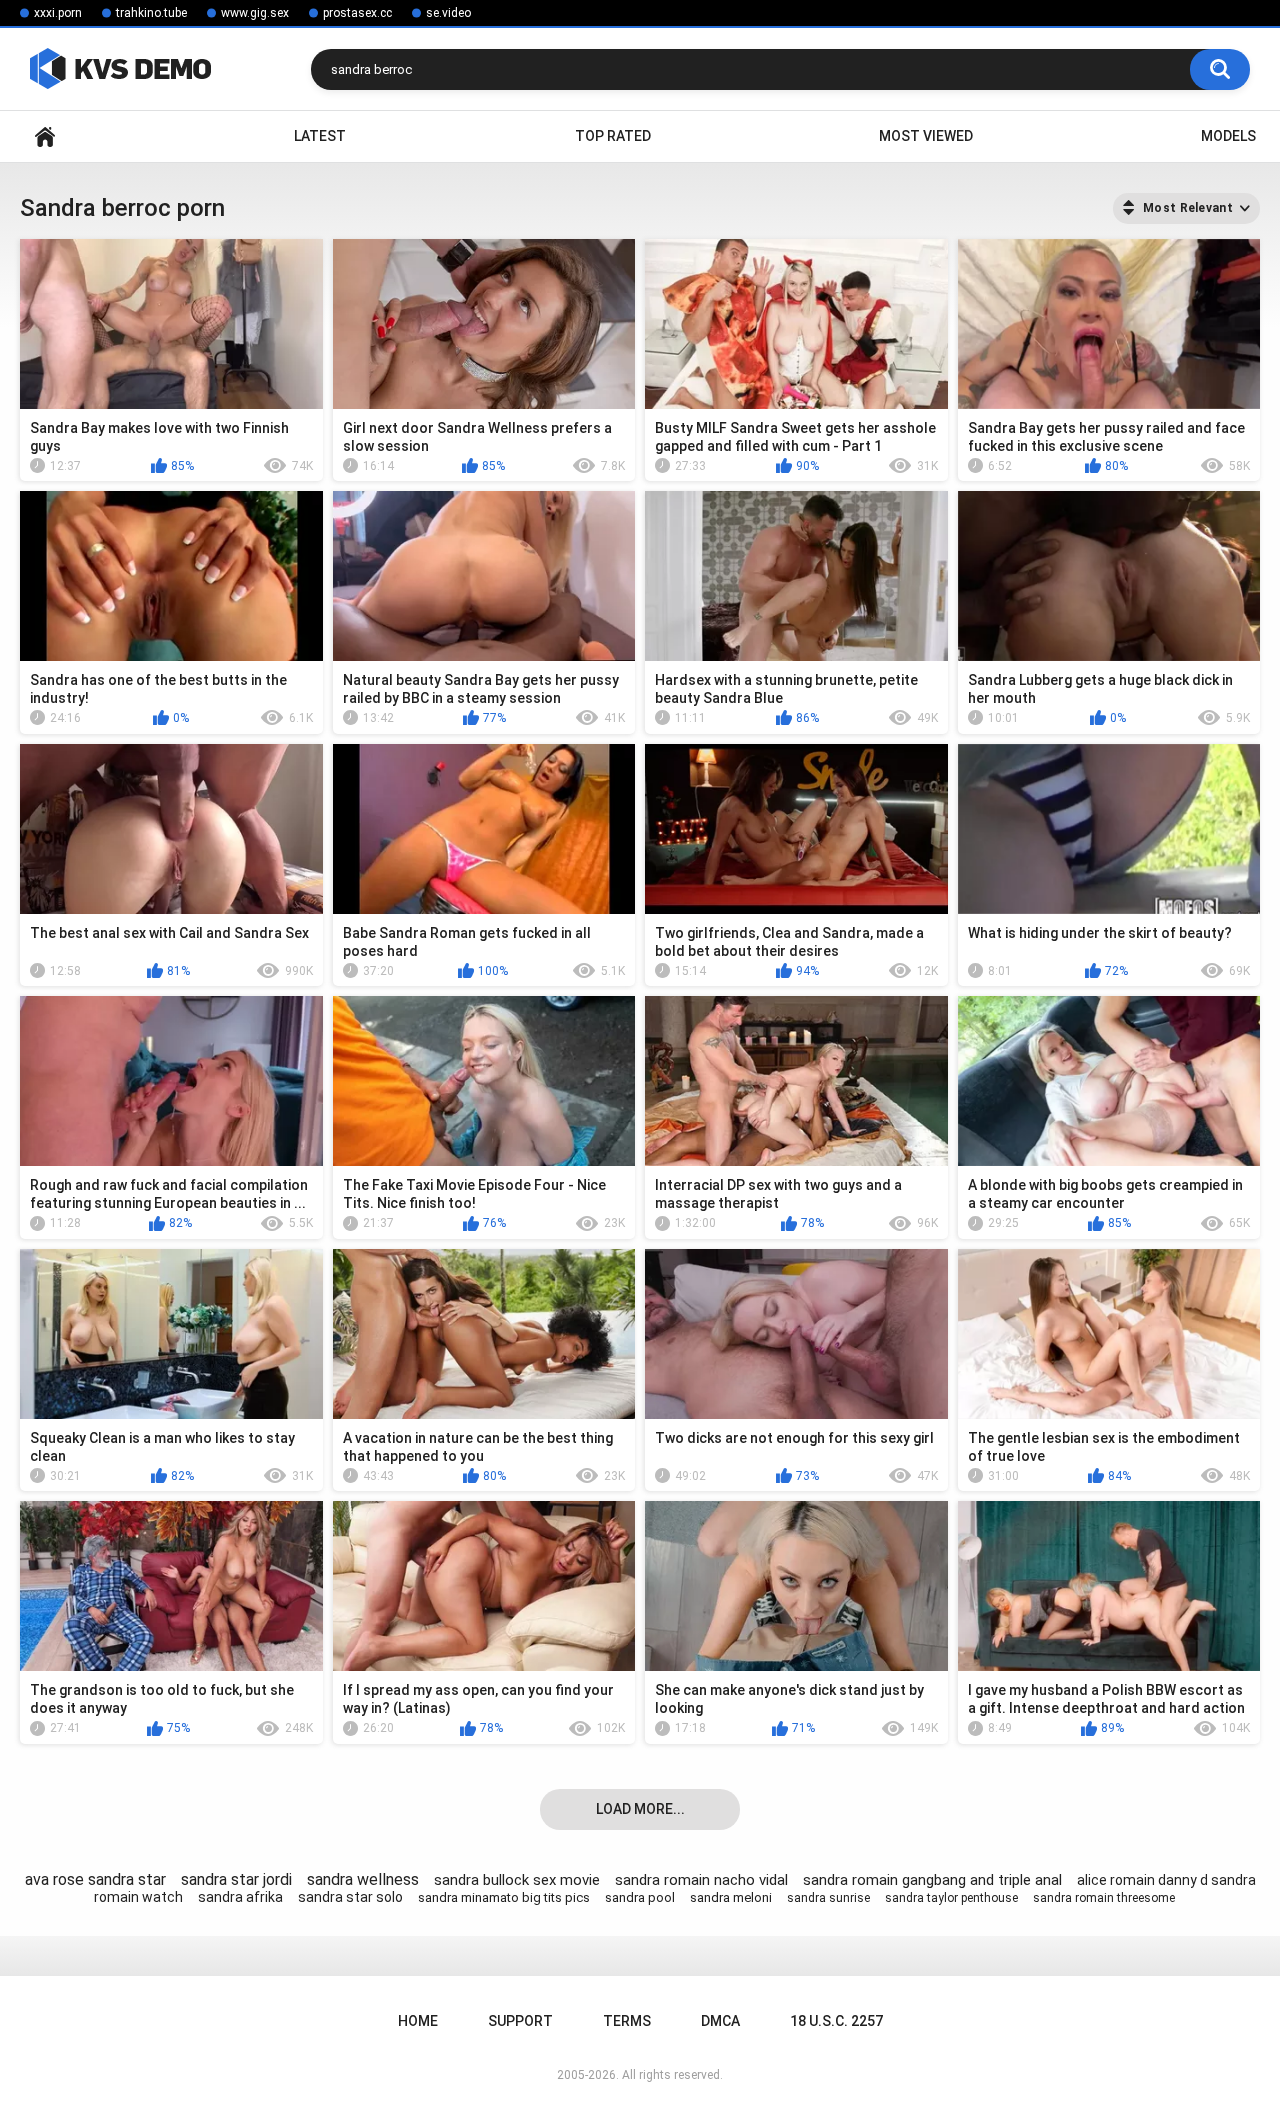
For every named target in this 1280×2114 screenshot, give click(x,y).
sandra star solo (350, 1897)
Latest (320, 136)
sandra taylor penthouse (951, 1898)
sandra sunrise (828, 1898)
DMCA (720, 2021)
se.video (448, 13)
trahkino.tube (151, 13)
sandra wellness (363, 1879)
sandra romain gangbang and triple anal (932, 1880)
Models (1228, 136)
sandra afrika (240, 1897)
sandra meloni (731, 1897)
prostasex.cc (357, 13)
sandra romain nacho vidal (701, 1880)
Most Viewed (926, 136)
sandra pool (640, 1897)
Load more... (640, 1809)
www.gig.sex (255, 13)
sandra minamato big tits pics (504, 1897)
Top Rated (613, 136)
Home (45, 136)
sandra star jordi (236, 1879)
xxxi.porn (58, 13)
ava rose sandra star (95, 1879)
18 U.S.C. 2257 (836, 2021)
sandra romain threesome (1104, 1898)
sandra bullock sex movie (517, 1880)
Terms (627, 2021)
